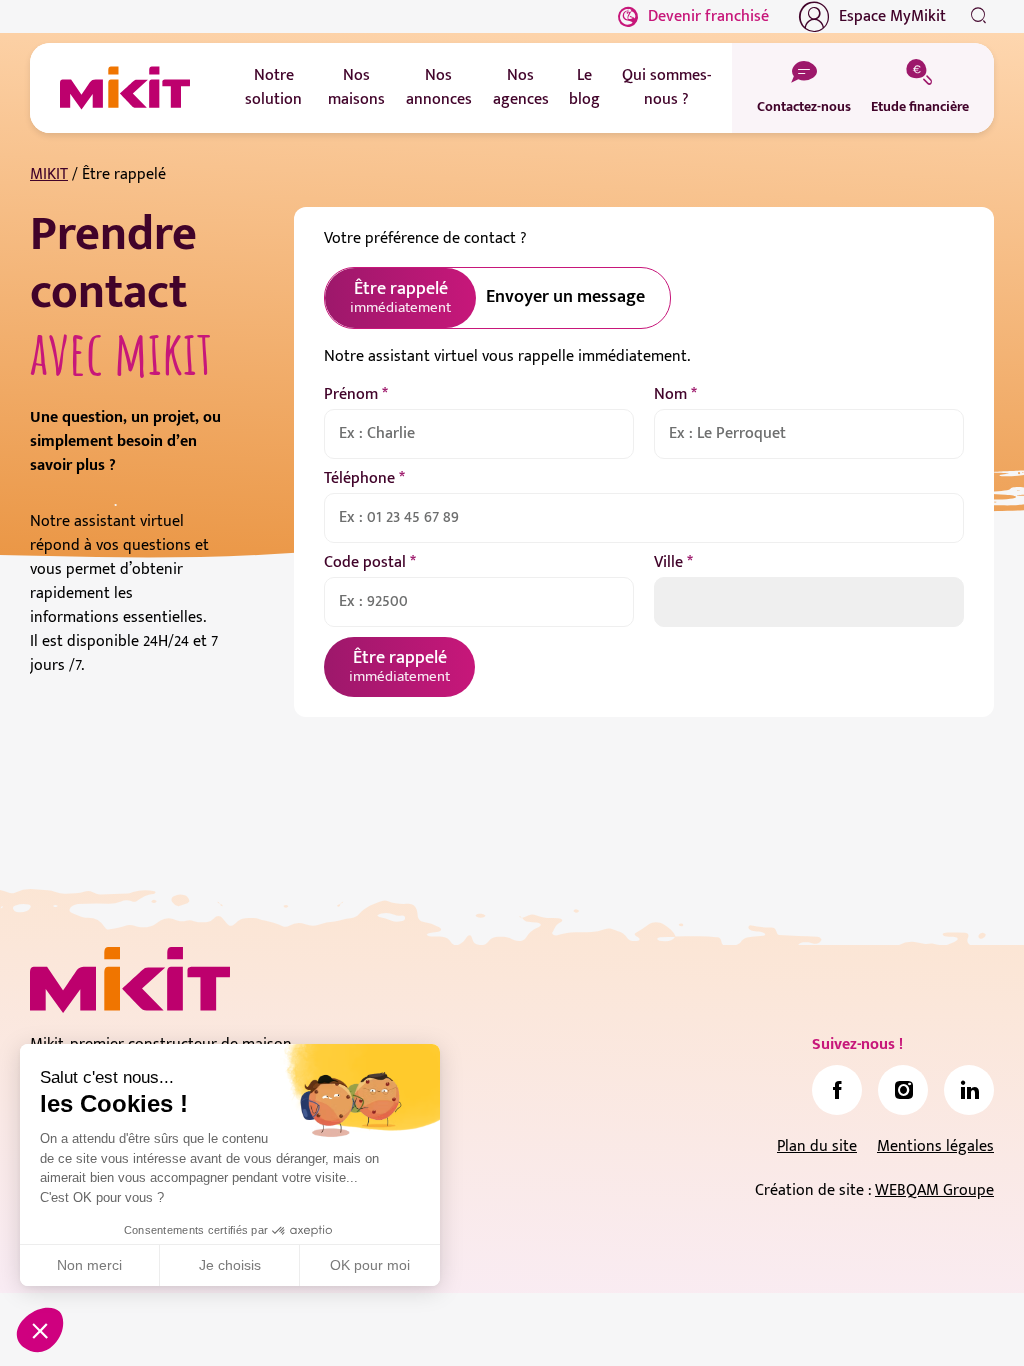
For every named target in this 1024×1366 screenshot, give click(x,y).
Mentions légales (935, 1146)
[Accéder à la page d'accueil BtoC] (125, 88)
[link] (837, 1090)
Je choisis (230, 1265)
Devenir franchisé (708, 16)
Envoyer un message (565, 297)
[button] (40, 1330)
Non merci (89, 1265)
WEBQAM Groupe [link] (934, 1190)
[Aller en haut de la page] (969, 1321)
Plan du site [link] (817, 1146)
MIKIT (49, 174)
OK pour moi (370, 1265)
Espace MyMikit (892, 16)
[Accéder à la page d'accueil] (130, 980)
